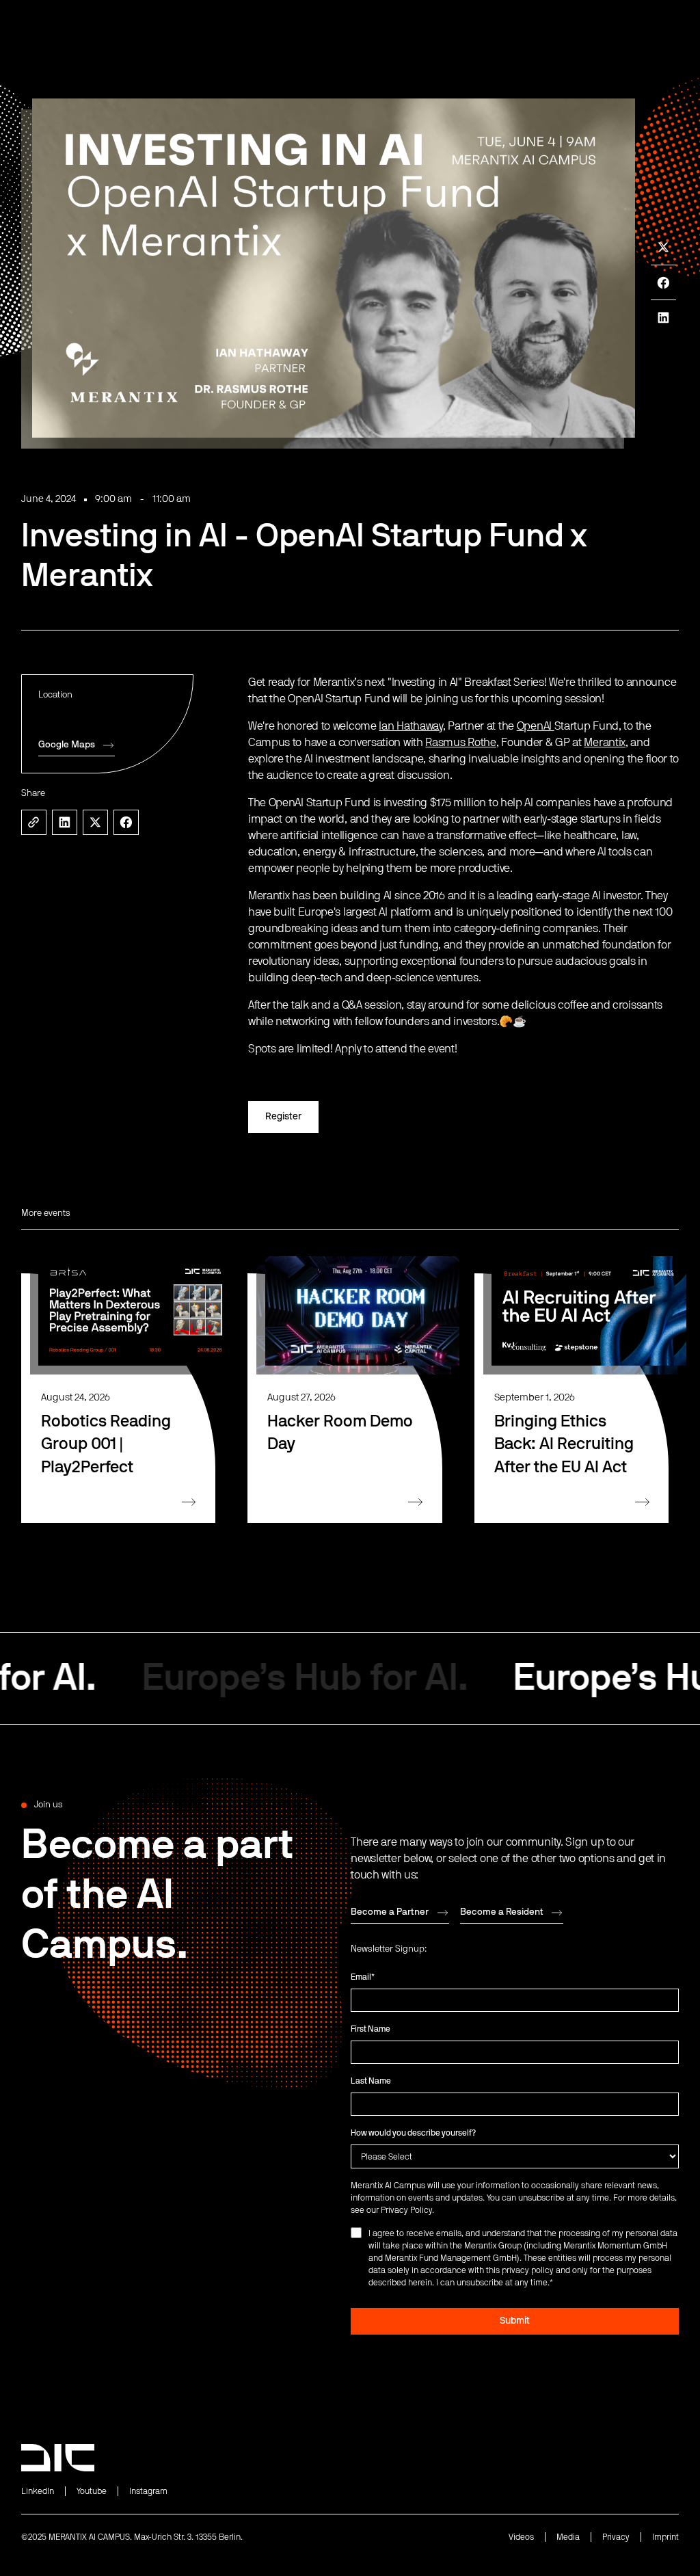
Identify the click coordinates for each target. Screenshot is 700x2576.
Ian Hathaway (410, 726)
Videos (521, 2537)
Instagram (148, 2491)
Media (568, 2537)
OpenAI (536, 726)
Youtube (92, 2491)
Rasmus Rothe (460, 743)
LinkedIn (38, 2491)
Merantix (605, 743)
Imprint (665, 2537)
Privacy (616, 2537)
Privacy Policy (406, 2210)
